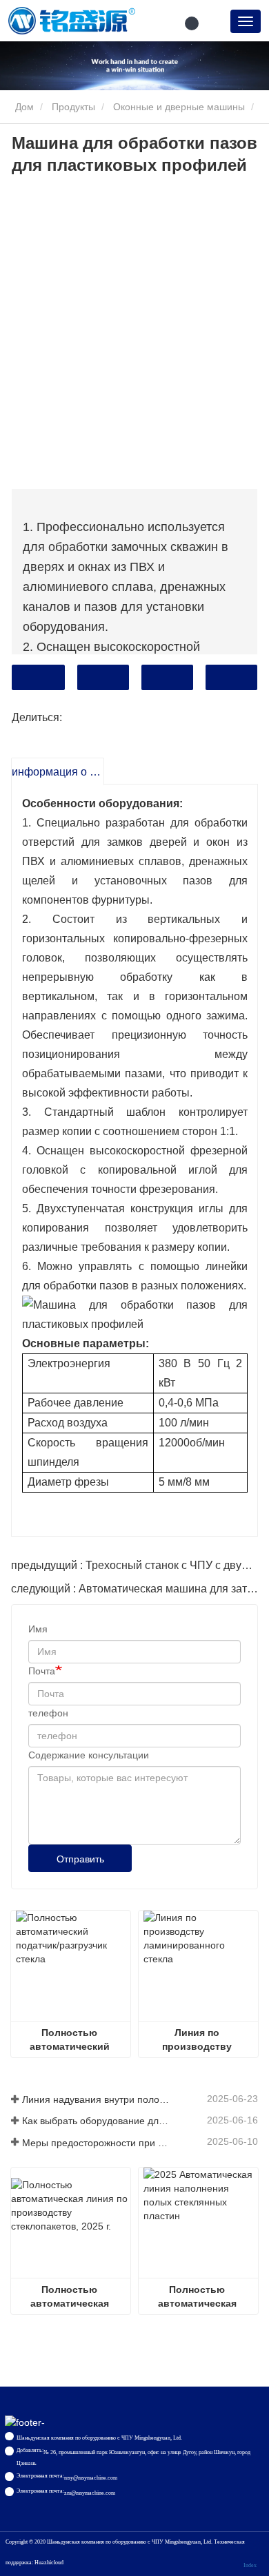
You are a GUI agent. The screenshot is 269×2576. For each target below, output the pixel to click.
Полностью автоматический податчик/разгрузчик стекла (71, 2040)
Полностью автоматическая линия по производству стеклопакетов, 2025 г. (71, 2297)
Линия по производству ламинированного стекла (199, 2040)
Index (250, 2565)
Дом (23, 107)
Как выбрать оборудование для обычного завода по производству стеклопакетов (96, 2121)
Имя (38, 1629)
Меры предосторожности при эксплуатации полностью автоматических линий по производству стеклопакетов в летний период (96, 2143)
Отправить (80, 1859)
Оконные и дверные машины (179, 107)
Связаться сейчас (38, 677)
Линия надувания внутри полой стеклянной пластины (96, 2099)
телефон (48, 1713)
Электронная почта (103, 677)
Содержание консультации (89, 1755)
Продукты (73, 107)
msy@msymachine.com (91, 2478)
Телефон (167, 677)
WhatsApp (231, 677)
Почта (42, 1671)
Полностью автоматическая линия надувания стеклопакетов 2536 (199, 2297)
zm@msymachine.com (90, 2493)
